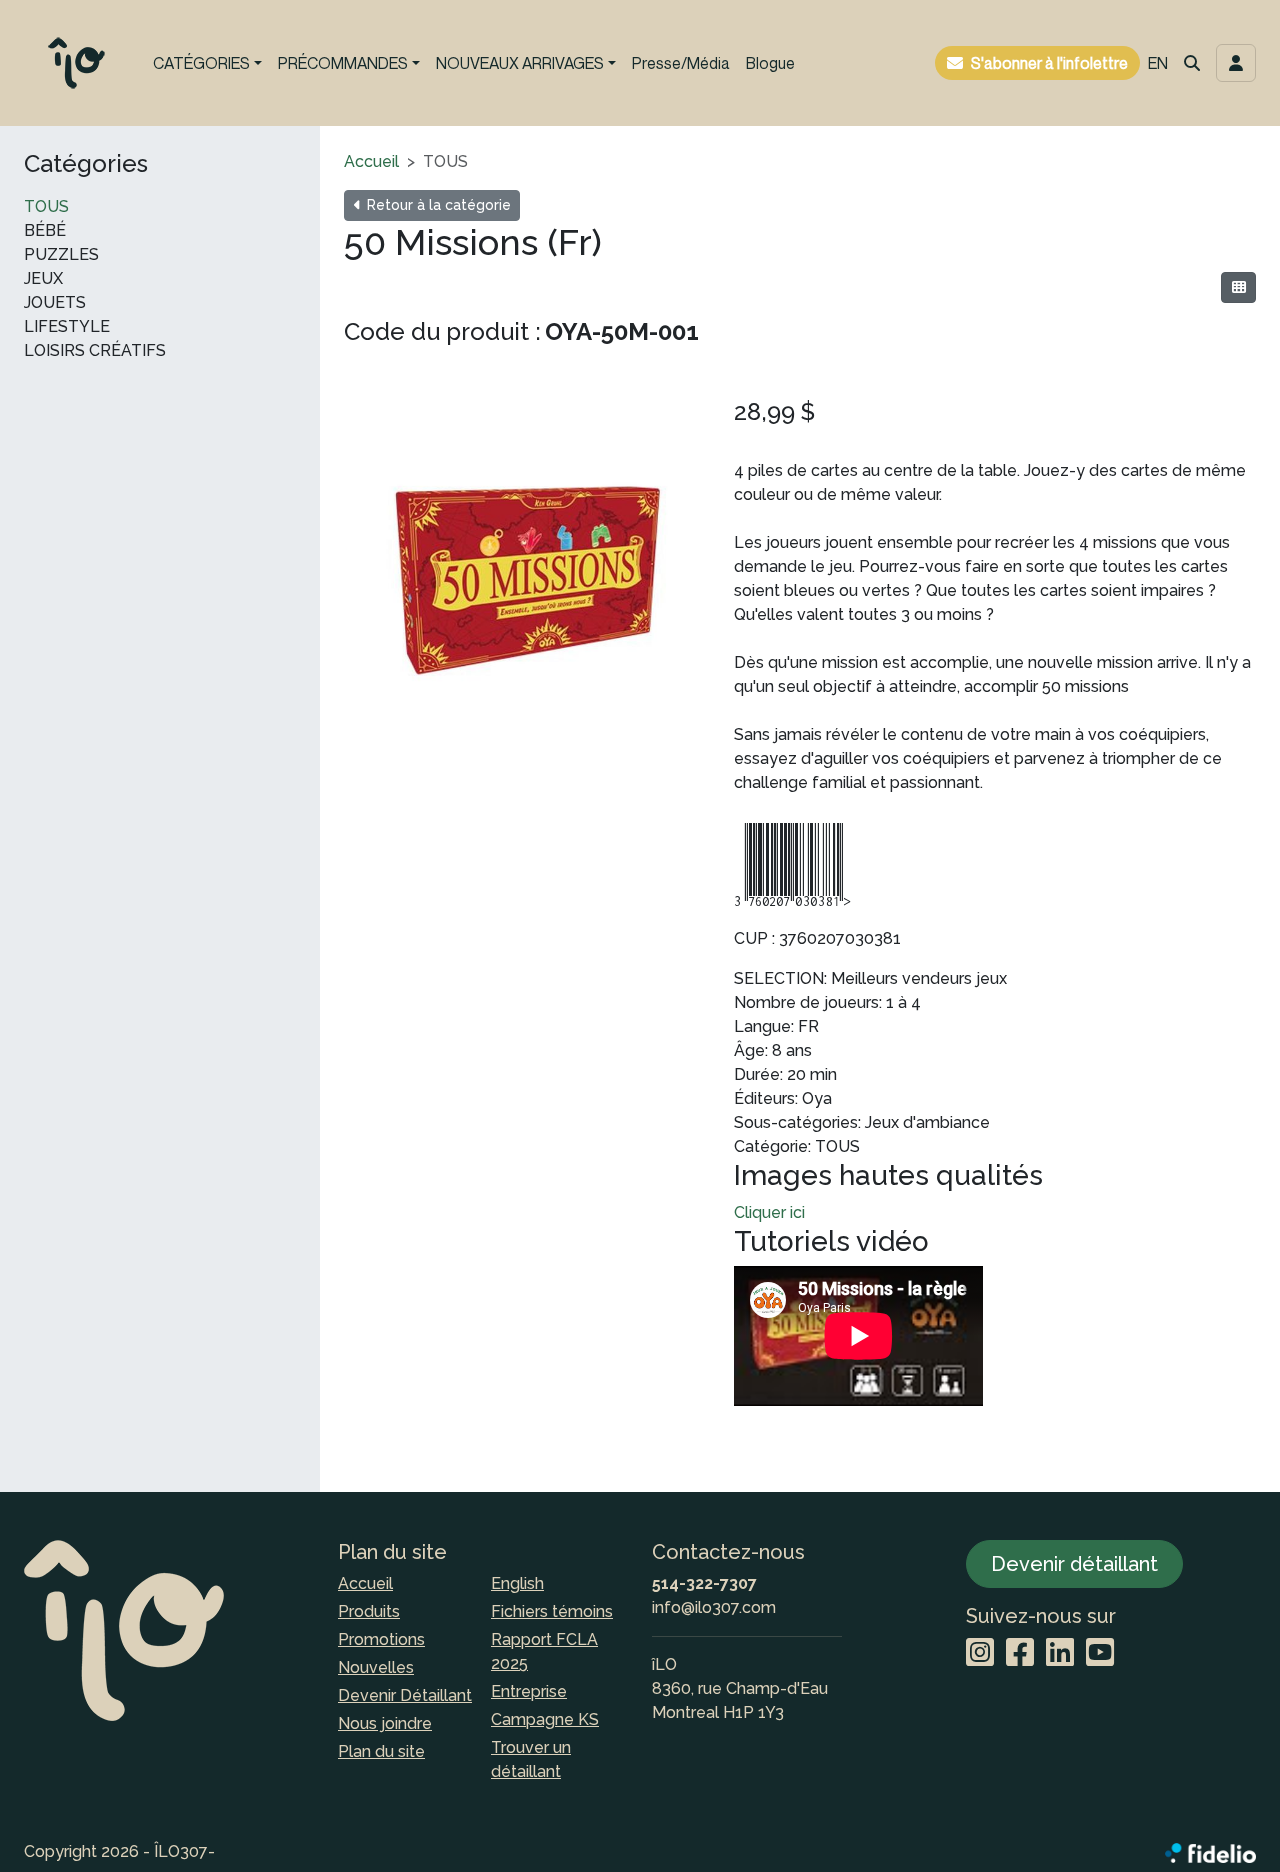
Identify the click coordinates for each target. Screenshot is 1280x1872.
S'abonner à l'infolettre (1049, 63)
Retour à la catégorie (437, 205)
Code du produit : (442, 331)
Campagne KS (545, 1719)
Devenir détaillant (1074, 1564)
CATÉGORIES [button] (201, 63)
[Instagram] (980, 1653)
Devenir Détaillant (405, 1695)
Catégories (86, 164)
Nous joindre (385, 1723)
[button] (1192, 63)
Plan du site (381, 1751)
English (517, 1583)
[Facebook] (1020, 1653)
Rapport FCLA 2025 (544, 1651)
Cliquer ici (769, 1212)
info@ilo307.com (714, 1607)
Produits (369, 1611)
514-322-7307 (704, 1583)
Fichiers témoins (552, 1611)
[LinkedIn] (1060, 1653)
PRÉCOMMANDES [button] (343, 63)
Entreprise (529, 1691)
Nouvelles (376, 1667)
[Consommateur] (1238, 287)
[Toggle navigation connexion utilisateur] (1236, 63)
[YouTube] (1100, 1653)
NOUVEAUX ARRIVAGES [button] (520, 63)
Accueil (371, 161)
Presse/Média (681, 63)
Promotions (381, 1639)
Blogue (770, 63)
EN (1158, 63)
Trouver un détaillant (531, 1759)
